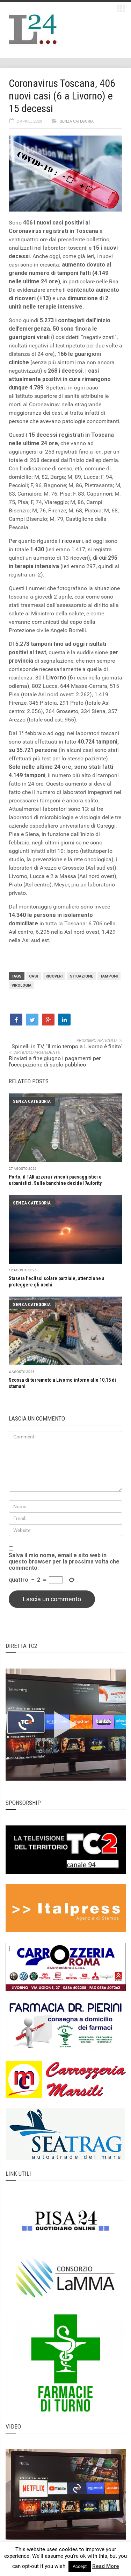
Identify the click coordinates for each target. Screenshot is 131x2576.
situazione (81, 976)
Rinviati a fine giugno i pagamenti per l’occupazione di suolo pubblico (55, 1061)
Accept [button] (80, 2566)
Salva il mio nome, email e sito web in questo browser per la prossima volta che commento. (64, 1562)
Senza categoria (77, 121)
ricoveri (54, 976)
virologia (21, 985)
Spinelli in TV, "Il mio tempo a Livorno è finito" (67, 1046)
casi (34, 976)
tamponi (109, 976)
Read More (106, 2566)
